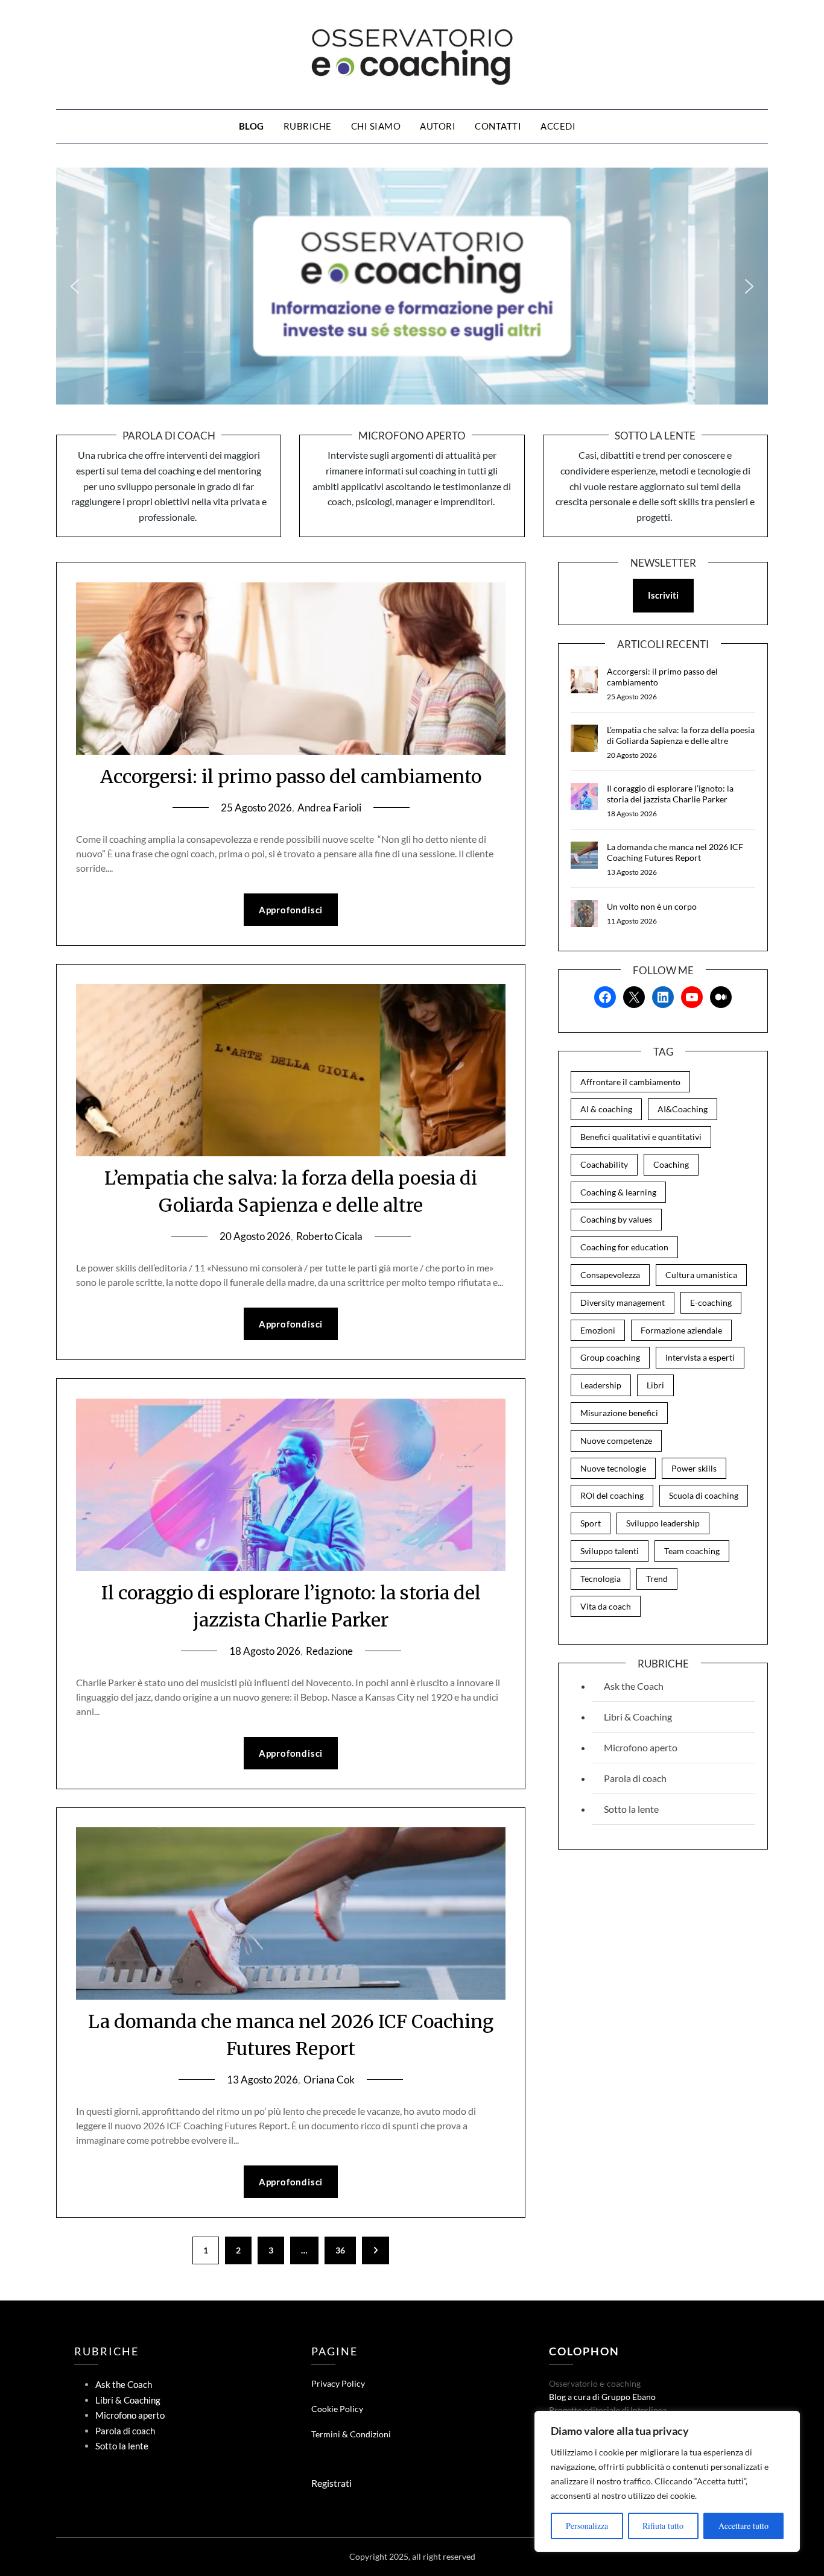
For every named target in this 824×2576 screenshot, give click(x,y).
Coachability (604, 1164)
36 (340, 2250)
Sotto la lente (631, 1809)
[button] (75, 286)
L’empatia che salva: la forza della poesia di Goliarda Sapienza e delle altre (681, 735)
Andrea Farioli (329, 808)
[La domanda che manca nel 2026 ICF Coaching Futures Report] (584, 855)
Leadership (601, 1385)
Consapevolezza (610, 1275)
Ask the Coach (634, 1686)
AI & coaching (606, 1109)
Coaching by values (616, 1219)
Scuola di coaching (704, 1495)
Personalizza (587, 2526)
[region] (667, 2481)
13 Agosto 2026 (262, 2080)
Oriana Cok (329, 2080)
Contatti (498, 126)
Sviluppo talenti (610, 1551)
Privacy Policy (338, 2383)
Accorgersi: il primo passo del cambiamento (291, 776)
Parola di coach (635, 1778)
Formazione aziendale (681, 1330)
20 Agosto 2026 (255, 1236)
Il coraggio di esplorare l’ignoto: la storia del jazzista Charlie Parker (670, 794)
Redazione (329, 1651)
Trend (657, 1579)
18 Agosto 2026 (265, 1651)
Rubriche (308, 126)
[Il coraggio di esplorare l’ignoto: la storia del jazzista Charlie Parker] (584, 797)
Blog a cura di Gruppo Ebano (602, 2397)
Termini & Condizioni (351, 2434)
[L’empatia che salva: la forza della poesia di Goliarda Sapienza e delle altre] (584, 738)
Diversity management (623, 1302)
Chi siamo (376, 126)
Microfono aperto (641, 1747)
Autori (438, 126)
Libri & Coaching (638, 1717)
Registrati (331, 2483)
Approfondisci (291, 910)
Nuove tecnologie (613, 1468)
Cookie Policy (337, 2409)
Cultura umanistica (701, 1275)
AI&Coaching (683, 1109)
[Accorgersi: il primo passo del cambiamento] (584, 680)
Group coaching (610, 1357)
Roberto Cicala (329, 1236)
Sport (591, 1523)
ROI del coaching (612, 1495)
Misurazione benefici (619, 1413)
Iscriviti (663, 595)
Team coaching (692, 1551)
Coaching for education (624, 1247)
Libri (655, 1385)
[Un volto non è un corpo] (584, 914)
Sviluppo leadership (663, 1523)
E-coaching (711, 1302)
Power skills (694, 1468)
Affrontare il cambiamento (630, 1082)
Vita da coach (606, 1606)
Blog (252, 126)
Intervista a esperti (700, 1357)
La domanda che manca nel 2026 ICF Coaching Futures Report (675, 852)
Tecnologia (601, 1579)
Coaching (671, 1164)
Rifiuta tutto (663, 2526)
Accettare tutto (743, 2526)
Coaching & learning (618, 1192)
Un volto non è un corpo (652, 906)
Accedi (558, 126)
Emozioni (598, 1330)
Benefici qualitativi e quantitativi (641, 1137)
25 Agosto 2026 (256, 808)
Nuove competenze (616, 1441)
